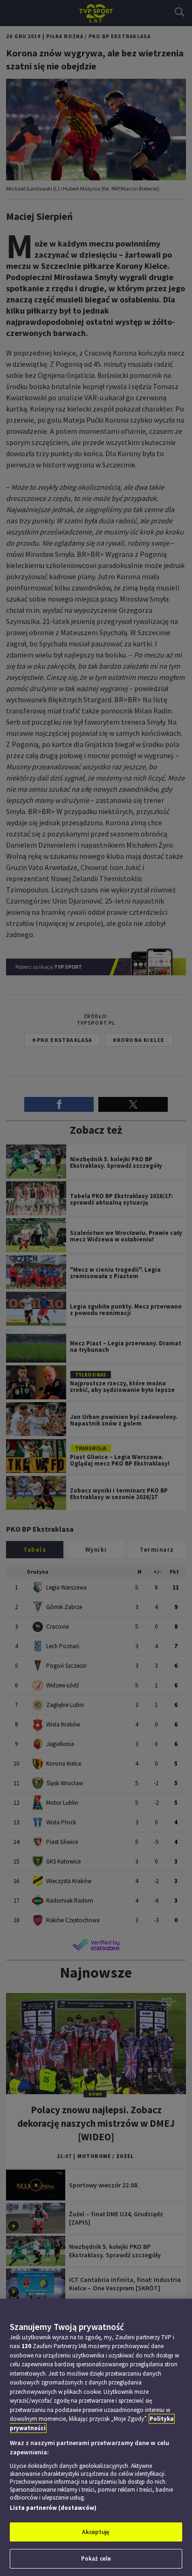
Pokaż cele (96, 2559)
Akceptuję (96, 2532)
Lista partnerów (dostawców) (53, 2508)
